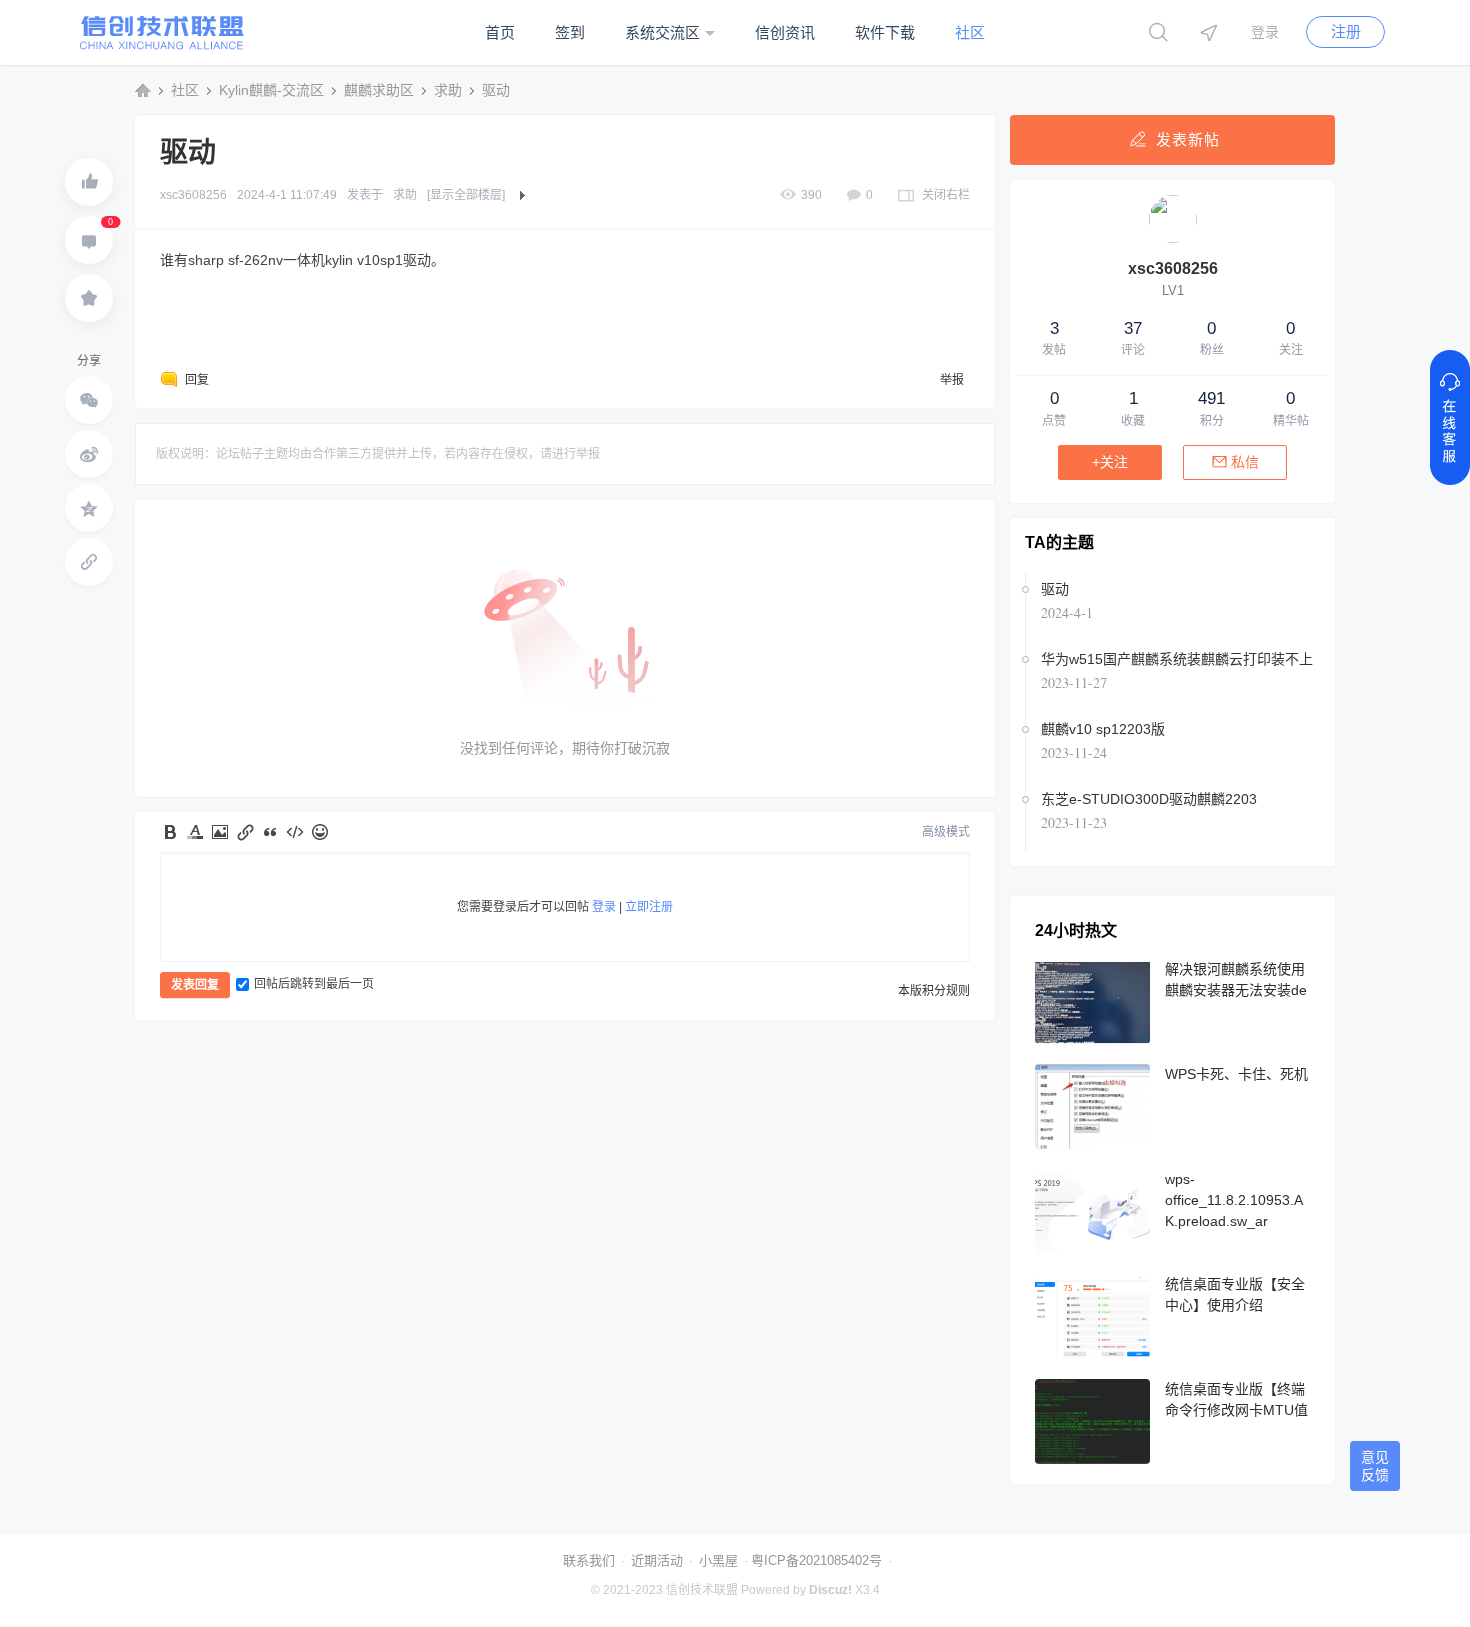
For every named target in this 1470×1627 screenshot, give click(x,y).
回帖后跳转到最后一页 (314, 984)
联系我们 (589, 1560)
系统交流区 (662, 32)
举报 (952, 380)
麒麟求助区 (379, 90)
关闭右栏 (946, 195)
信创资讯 (785, 32)
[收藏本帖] (89, 298)
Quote (270, 832)
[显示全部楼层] (466, 195)
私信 (1245, 462)
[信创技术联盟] (162, 46)
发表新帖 (1188, 139)
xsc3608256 (193, 195)
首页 (500, 32)
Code (295, 832)
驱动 (496, 90)
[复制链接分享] (89, 562)
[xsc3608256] (1173, 239)
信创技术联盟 (143, 90)
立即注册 (649, 907)
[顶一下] (89, 182)
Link (245, 832)
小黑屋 (718, 1560)
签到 (570, 32)
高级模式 (946, 832)
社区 (970, 32)
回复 (197, 380)
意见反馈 (1375, 1466)
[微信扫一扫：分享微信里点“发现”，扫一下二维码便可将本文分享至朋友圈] (89, 400)
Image (220, 832)
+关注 (1110, 462)
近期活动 (657, 1560)
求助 (448, 90)
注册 (1346, 31)
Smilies (320, 832)
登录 (1265, 32)
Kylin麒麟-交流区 (271, 90)
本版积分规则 (934, 991)
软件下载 (885, 32)
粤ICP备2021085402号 (816, 1560)
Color (195, 832)
